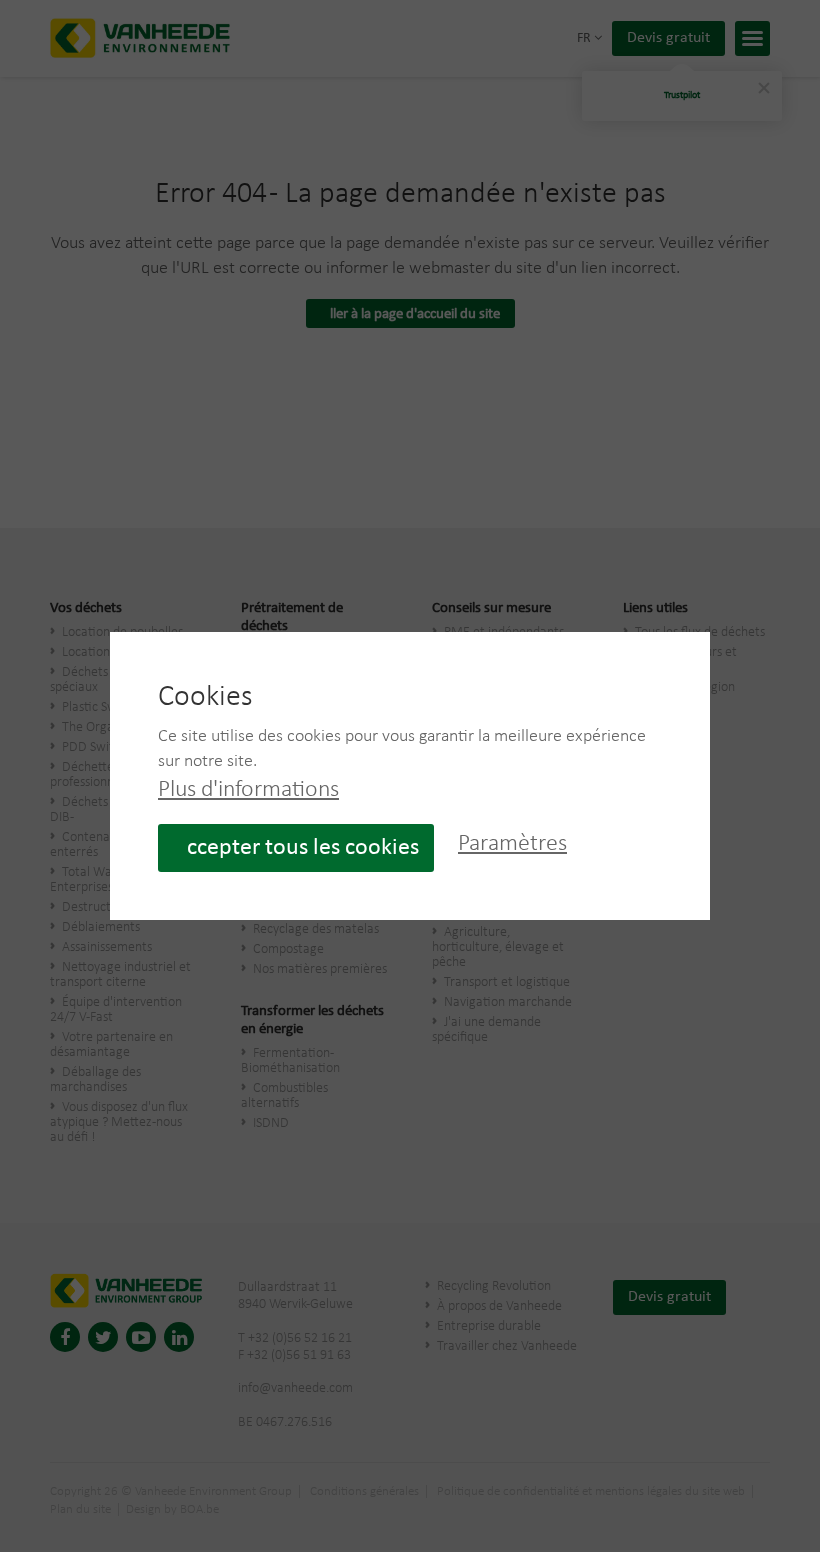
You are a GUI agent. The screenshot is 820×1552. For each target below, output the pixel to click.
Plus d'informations (248, 790)
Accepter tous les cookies (296, 848)
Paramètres (512, 844)
